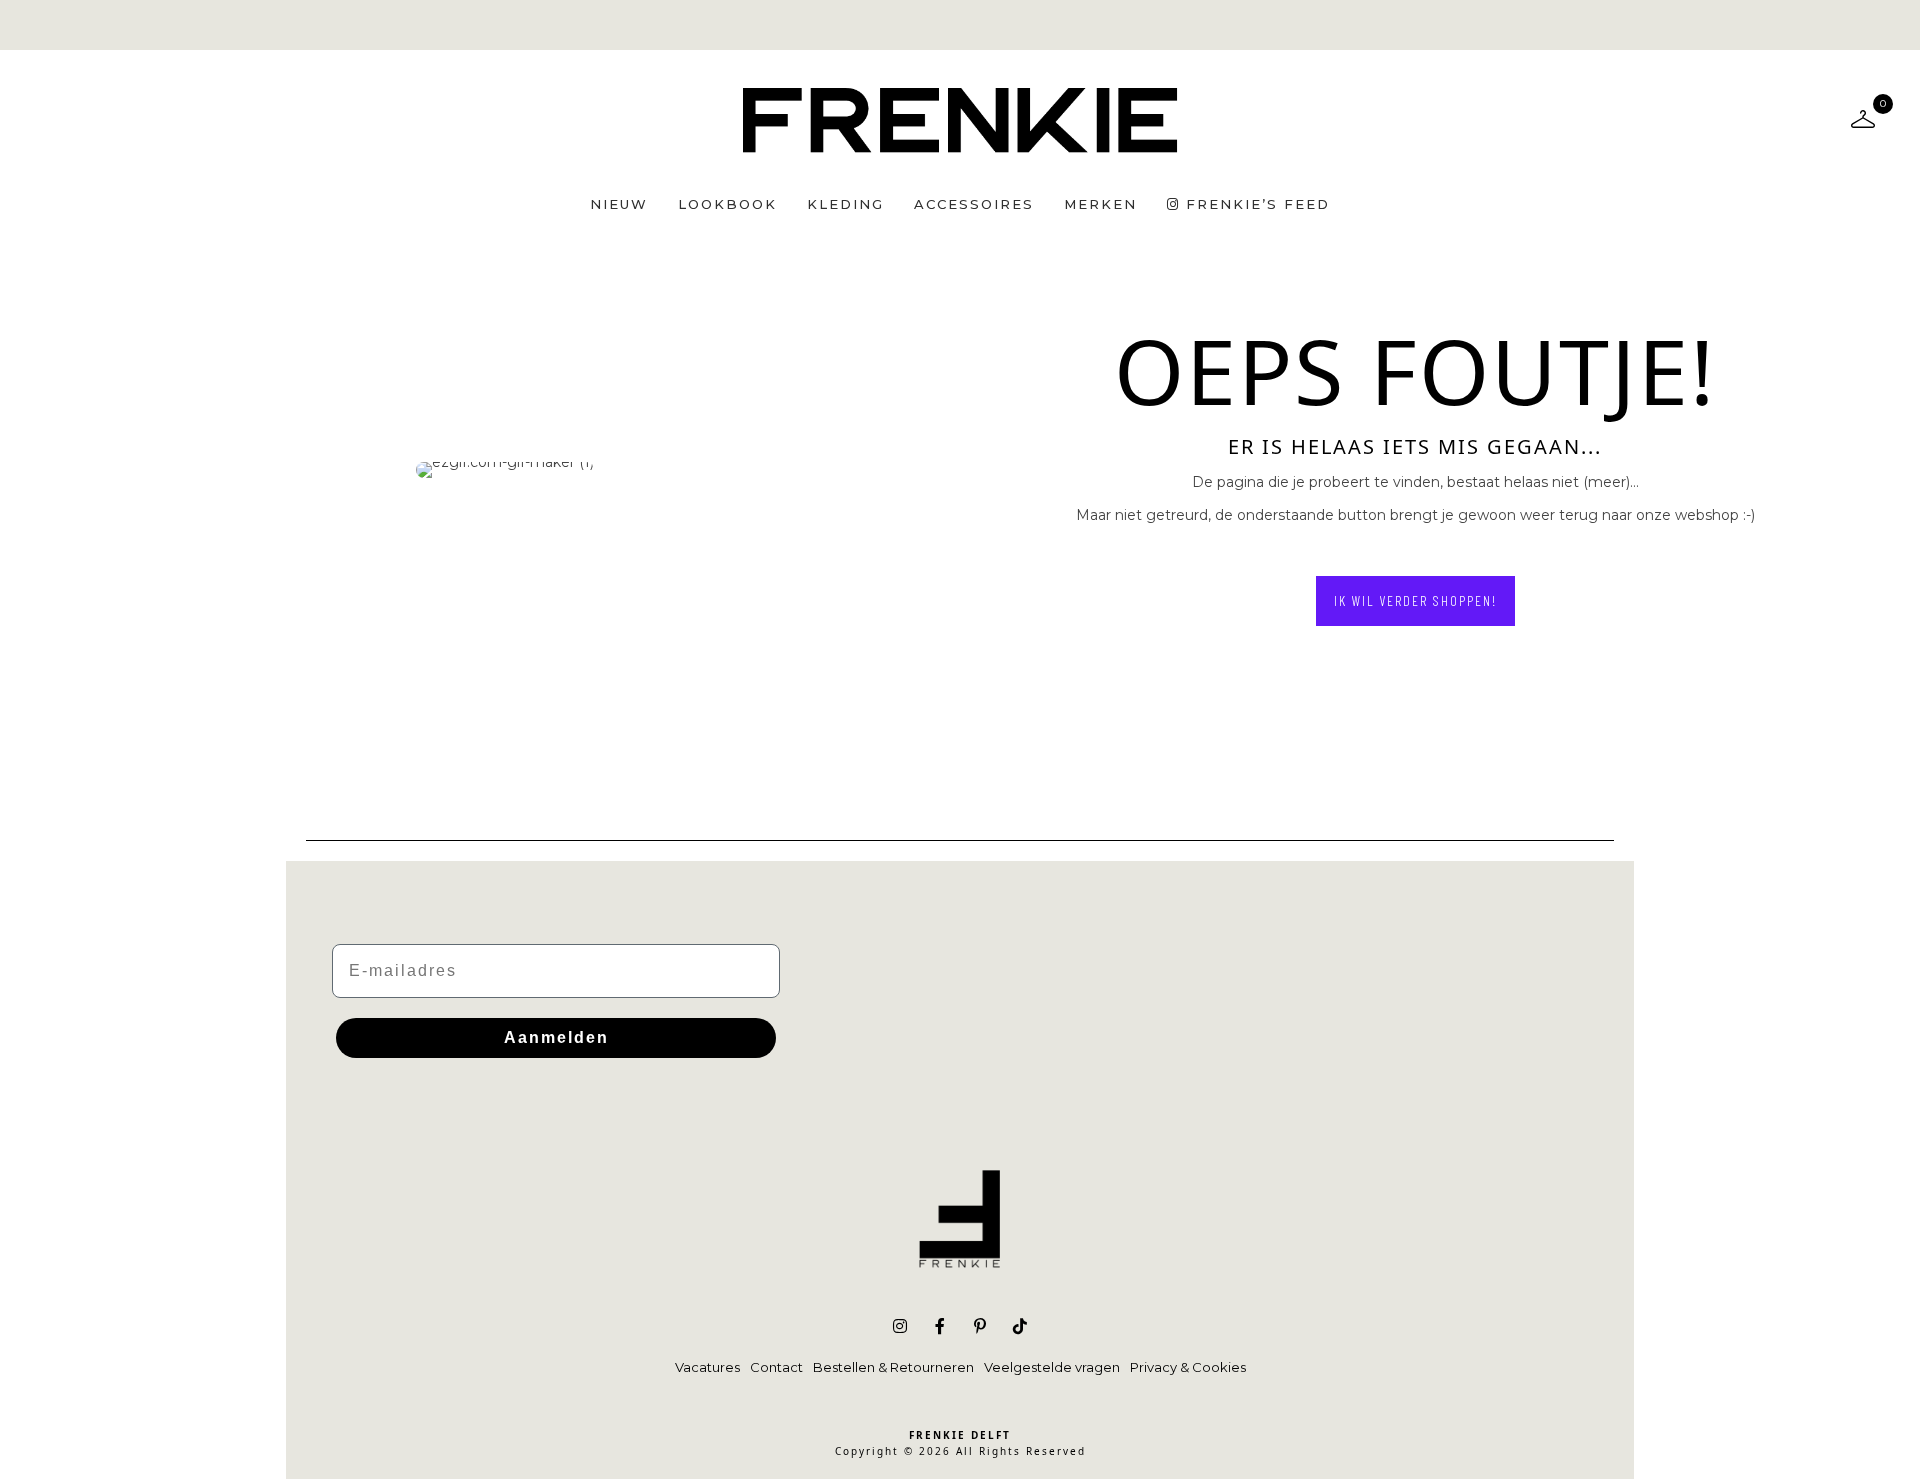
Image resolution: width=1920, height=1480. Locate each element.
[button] (1415, 601)
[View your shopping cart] (1863, 118)
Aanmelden (556, 1037)
